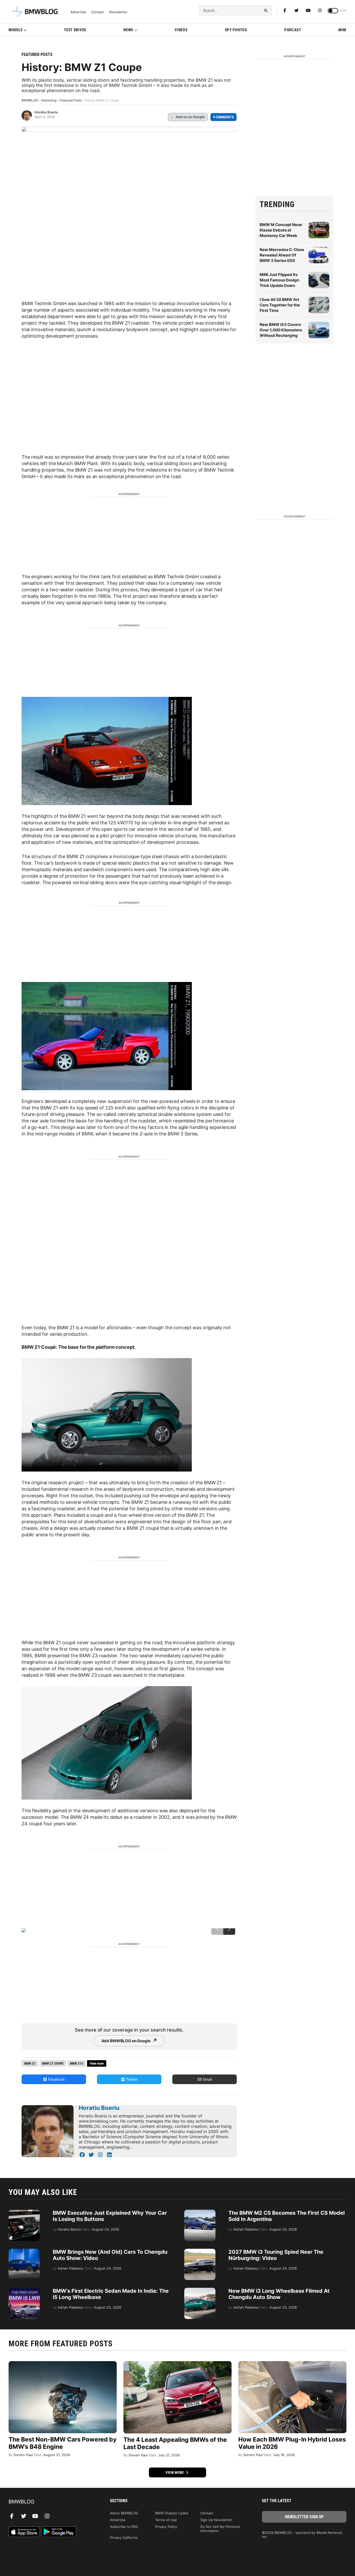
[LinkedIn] (109, 2155)
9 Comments (223, 117)
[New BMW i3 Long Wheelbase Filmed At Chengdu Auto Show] (200, 2290)
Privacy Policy (166, 2527)
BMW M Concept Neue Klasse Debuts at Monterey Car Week (281, 230)
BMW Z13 (77, 2063)
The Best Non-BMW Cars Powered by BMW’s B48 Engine (63, 2443)
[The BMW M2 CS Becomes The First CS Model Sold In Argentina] (200, 2212)
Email (207, 2079)
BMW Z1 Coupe (53, 2063)
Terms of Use (166, 2520)
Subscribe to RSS (124, 2527)
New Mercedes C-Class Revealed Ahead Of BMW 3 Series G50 (282, 255)
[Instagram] (320, 10)
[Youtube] (308, 10)
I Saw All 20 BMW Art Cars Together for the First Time (280, 305)
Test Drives (75, 30)
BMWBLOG (30, 100)
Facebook (56, 2079)
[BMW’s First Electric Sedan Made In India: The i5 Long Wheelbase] (24, 2290)
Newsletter (118, 12)
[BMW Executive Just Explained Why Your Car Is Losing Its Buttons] (24, 2212)
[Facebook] (285, 10)
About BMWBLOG (124, 2513)
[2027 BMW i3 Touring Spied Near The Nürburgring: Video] (200, 2251)
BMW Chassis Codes (172, 2513)
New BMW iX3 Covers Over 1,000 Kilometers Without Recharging (281, 330)
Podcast (293, 30)
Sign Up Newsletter (216, 2520)
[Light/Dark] (333, 11)
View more (175, 2472)
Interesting (49, 100)
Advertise (78, 12)
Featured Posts (37, 54)
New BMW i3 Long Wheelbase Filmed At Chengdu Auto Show (279, 2294)
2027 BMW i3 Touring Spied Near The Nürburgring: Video (276, 2255)
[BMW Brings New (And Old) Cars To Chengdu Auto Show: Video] (24, 2251)
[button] (229, 1929)
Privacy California (124, 2538)
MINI (342, 30)
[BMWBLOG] (51, 2502)
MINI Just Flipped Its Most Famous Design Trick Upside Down (279, 280)
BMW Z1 (30, 2063)
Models (16, 30)
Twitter (131, 2079)
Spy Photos (236, 30)
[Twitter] (297, 10)
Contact (98, 12)
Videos (181, 30)
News (128, 30)
